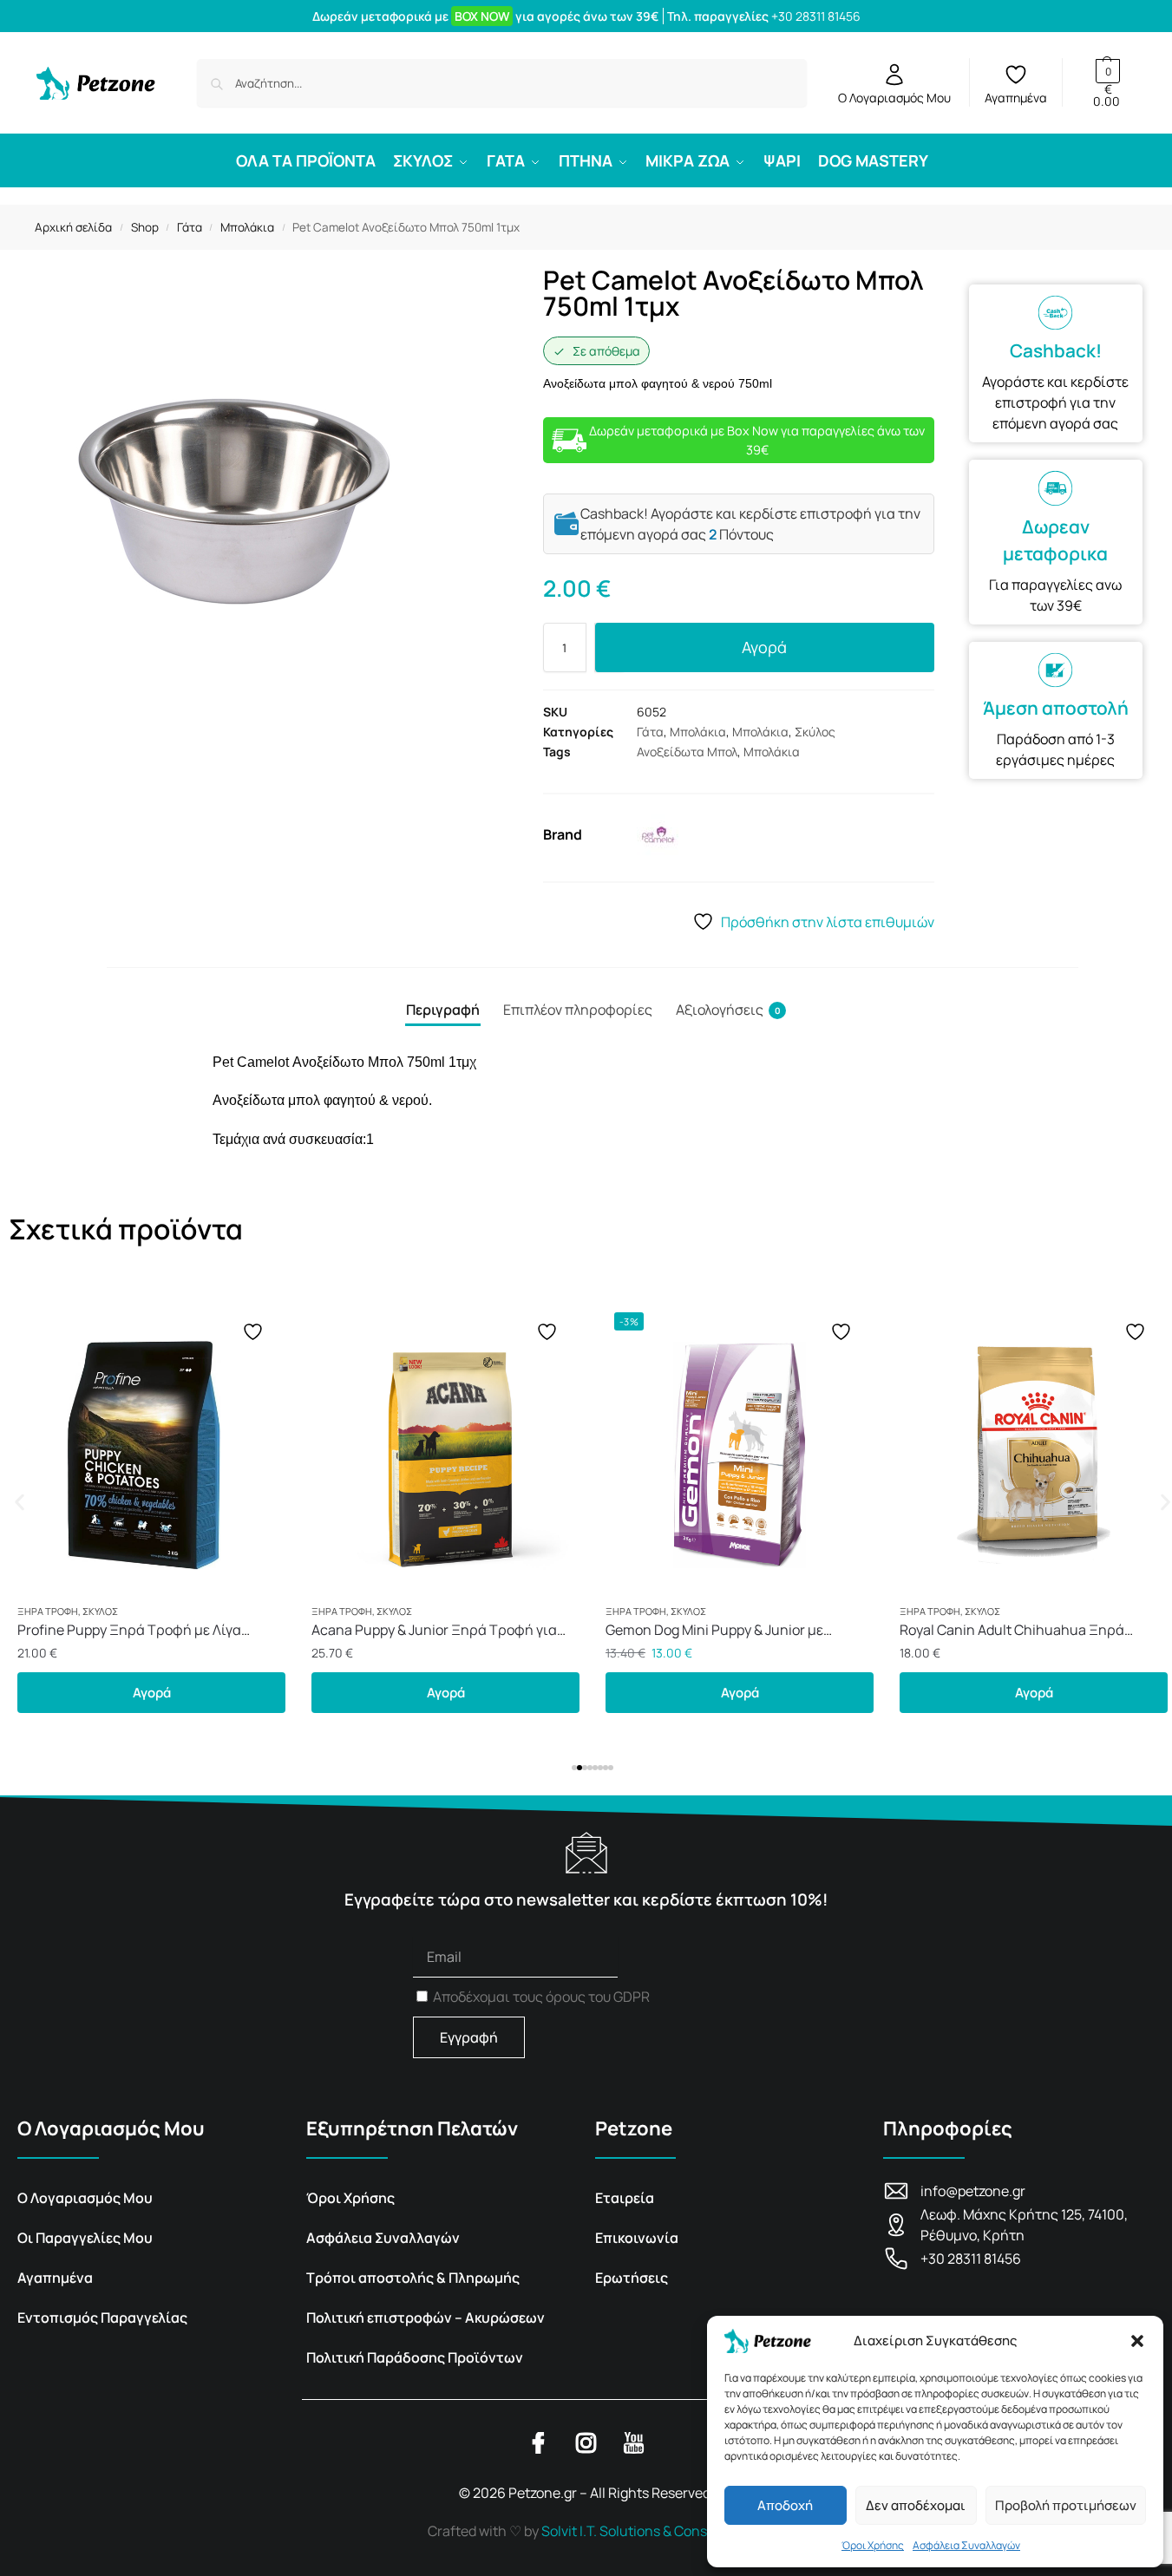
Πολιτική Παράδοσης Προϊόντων (415, 2357)
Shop (145, 227)
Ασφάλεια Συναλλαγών (966, 2545)
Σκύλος (815, 732)
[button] (1137, 2341)
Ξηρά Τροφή (48, 1611)
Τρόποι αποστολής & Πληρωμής (413, 2278)
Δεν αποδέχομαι (916, 2505)
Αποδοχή (785, 2505)
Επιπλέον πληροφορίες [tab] (578, 1010)
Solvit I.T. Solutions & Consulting (643, 2531)
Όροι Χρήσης (873, 2545)
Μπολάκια (247, 227)
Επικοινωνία (637, 2238)
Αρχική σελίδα (73, 227)
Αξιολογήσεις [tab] (728, 1010)
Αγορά (764, 647)
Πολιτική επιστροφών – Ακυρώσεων (426, 2318)
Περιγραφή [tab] (443, 1010)
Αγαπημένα (1016, 98)
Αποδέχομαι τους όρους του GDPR (541, 1997)
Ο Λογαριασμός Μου (894, 98)
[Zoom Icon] (272, 501)
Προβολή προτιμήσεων (1066, 2505)
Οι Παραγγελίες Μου (85, 2238)
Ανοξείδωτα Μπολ (687, 752)
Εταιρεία (625, 2198)
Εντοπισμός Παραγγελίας (102, 2318)
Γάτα (190, 227)
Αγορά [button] (152, 1693)
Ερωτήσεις (632, 2278)
